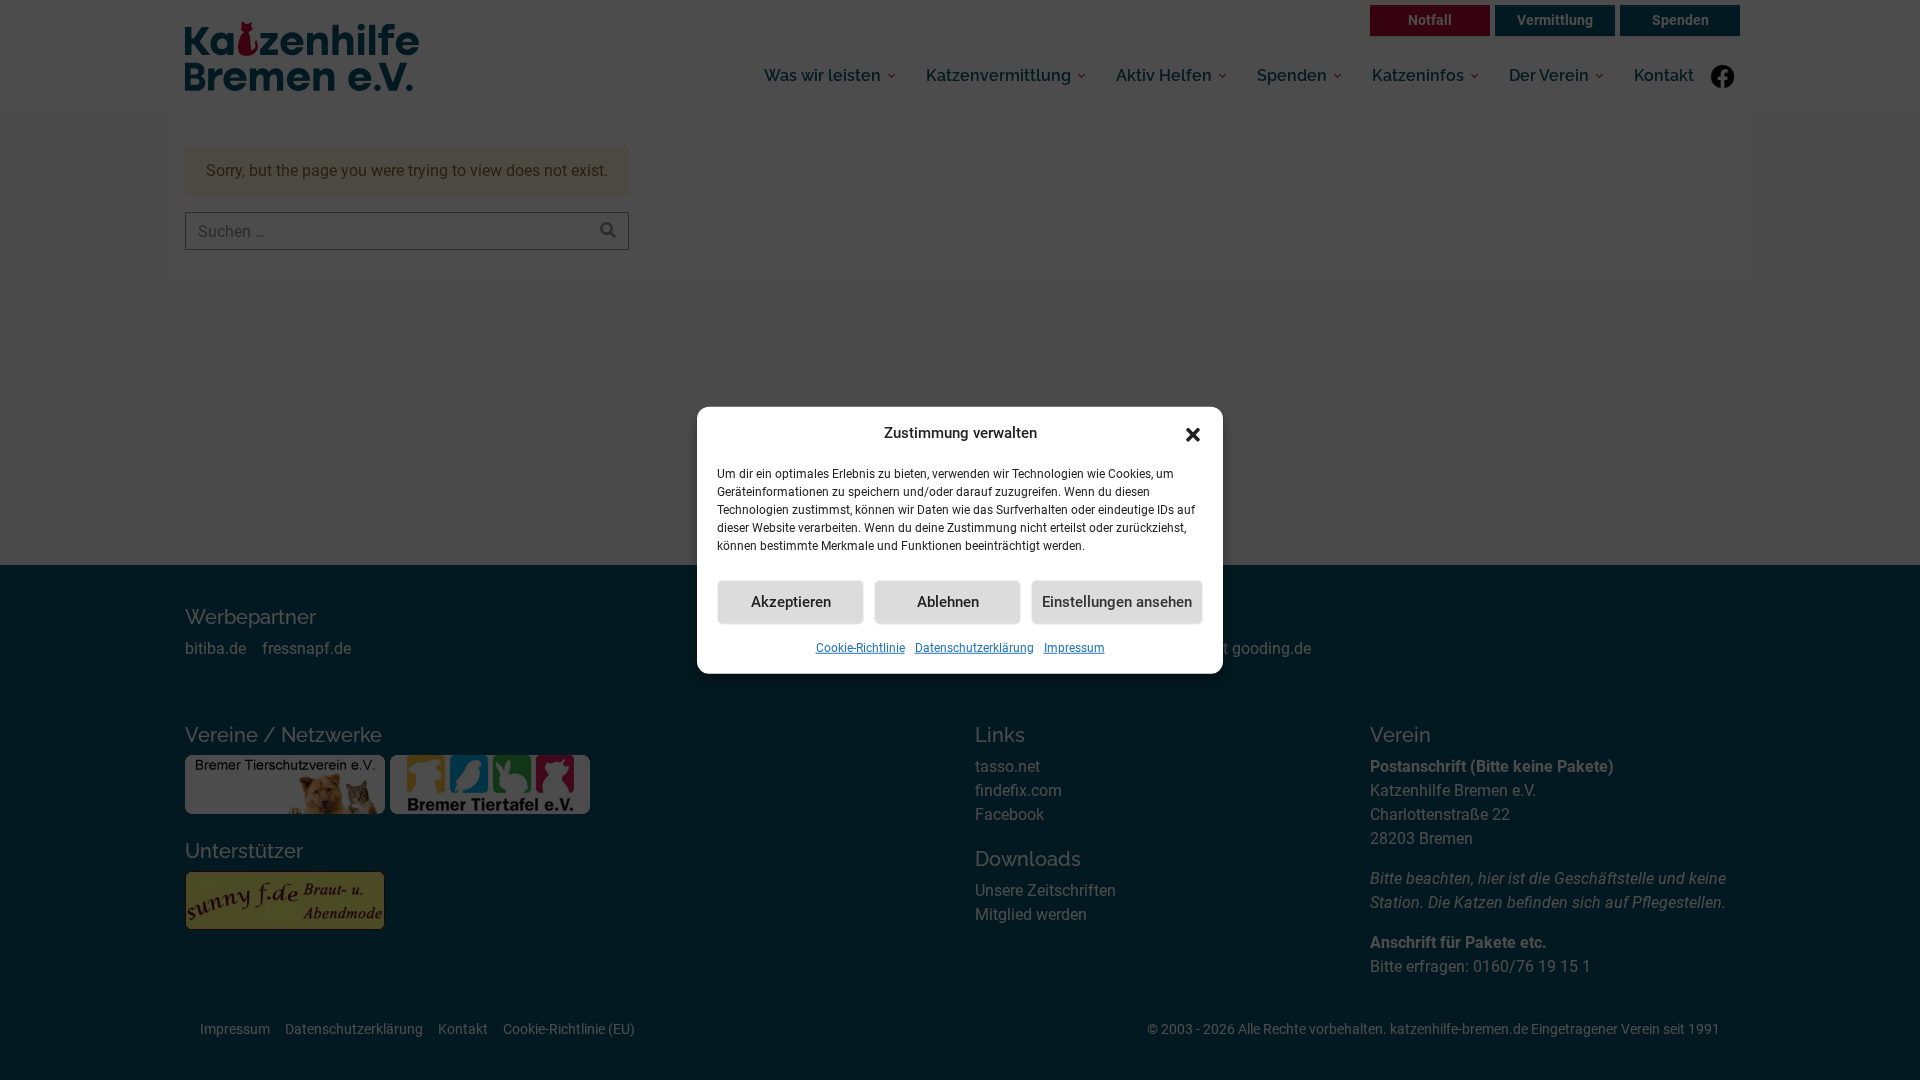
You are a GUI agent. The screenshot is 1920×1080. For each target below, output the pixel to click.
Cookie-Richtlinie (860, 647)
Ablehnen (948, 602)
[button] (1193, 433)
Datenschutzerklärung (974, 647)
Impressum (1074, 647)
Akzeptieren (791, 602)
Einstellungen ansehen (1117, 602)
